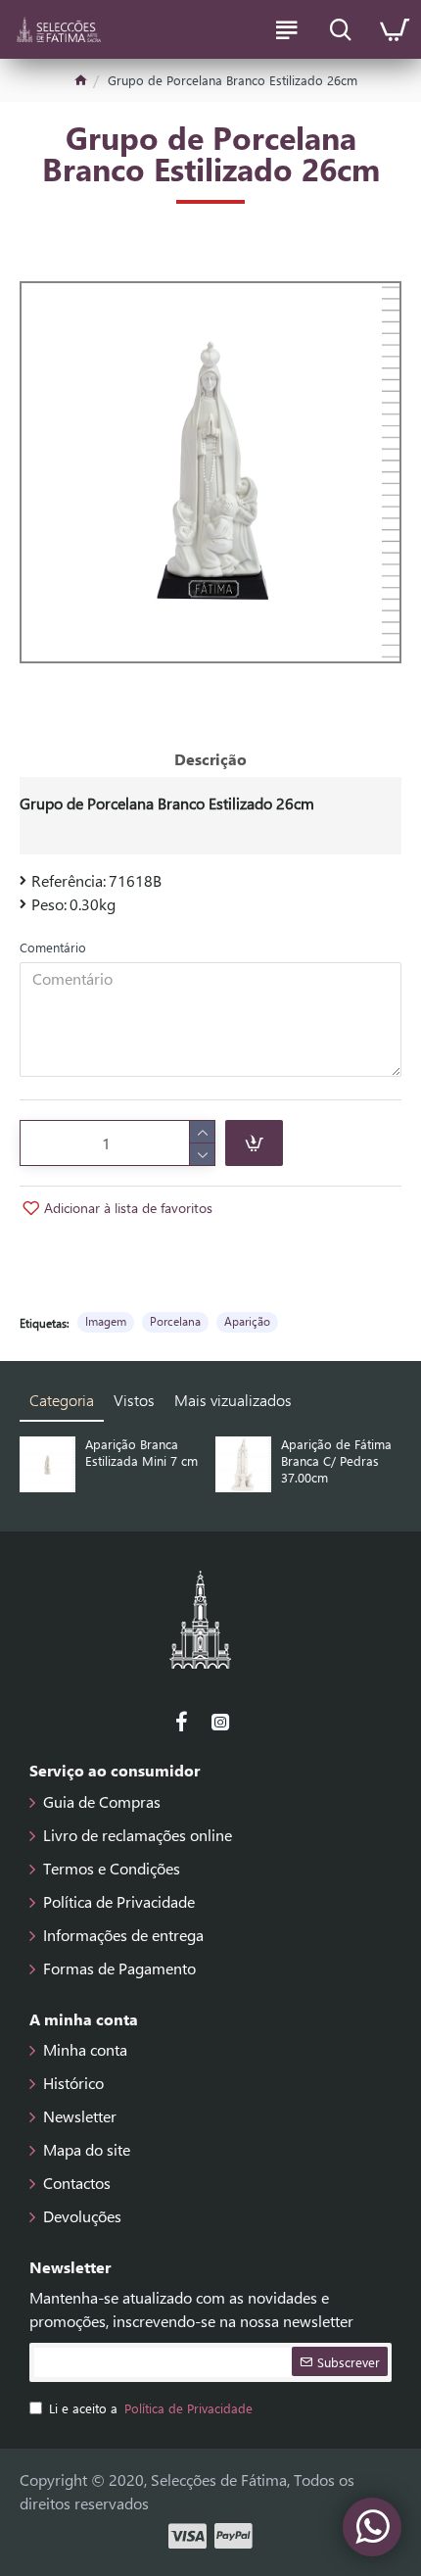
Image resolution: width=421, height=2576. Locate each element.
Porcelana (175, 1321)
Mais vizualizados (233, 1400)
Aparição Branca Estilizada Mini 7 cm (141, 1453)
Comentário (53, 947)
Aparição (247, 1321)
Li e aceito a (151, 2408)
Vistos (134, 1400)
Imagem (106, 1321)
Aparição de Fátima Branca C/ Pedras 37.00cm (336, 1461)
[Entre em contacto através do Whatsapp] (372, 2527)
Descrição (210, 759)
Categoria (62, 1400)
